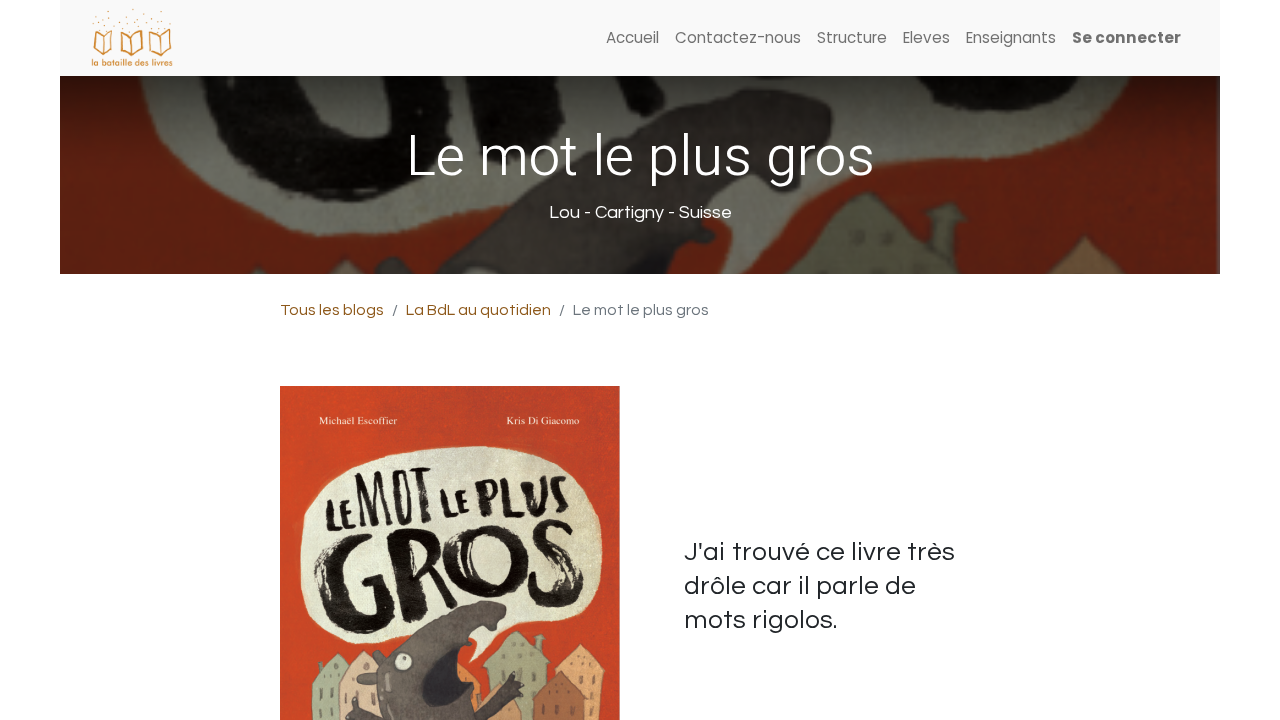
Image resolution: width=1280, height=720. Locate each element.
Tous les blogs (332, 310)
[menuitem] (632, 38)
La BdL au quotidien (478, 310)
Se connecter (1126, 37)
